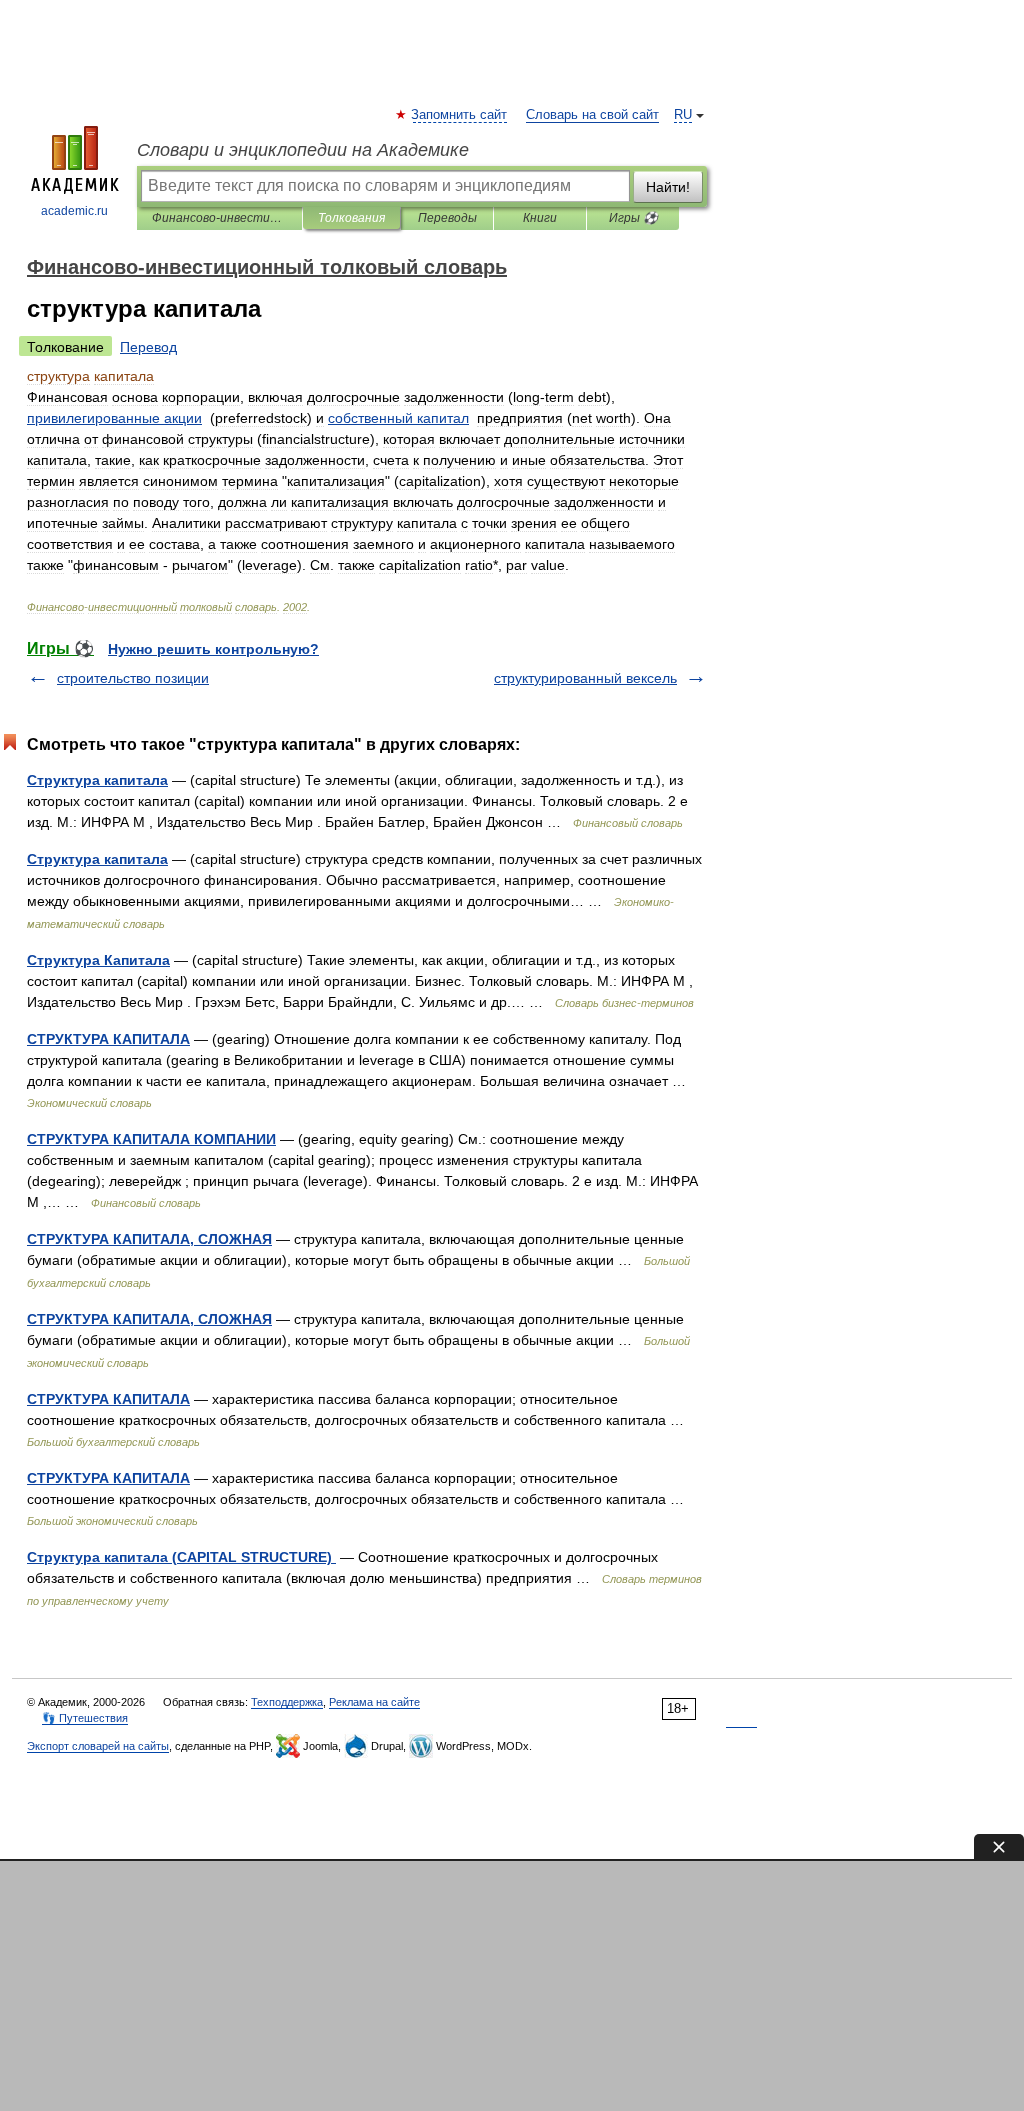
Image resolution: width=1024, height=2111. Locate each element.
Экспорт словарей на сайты (98, 1746)
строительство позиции (133, 678)
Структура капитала (97, 780)
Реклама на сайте (374, 1702)
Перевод (148, 347)
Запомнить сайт (460, 115)
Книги (540, 218)
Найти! (668, 187)
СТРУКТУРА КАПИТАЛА (108, 1039)
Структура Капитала (98, 960)
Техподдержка (287, 1702)
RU (683, 115)
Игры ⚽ (633, 218)
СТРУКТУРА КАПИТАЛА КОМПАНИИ (151, 1139)
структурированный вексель (585, 678)
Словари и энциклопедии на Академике (303, 150)
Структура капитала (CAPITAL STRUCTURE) (181, 1557)
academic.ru (74, 211)
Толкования (351, 218)
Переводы (447, 218)
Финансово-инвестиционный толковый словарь (219, 218)
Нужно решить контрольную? (213, 649)
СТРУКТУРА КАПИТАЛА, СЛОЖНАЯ (149, 1239)
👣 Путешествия (85, 1718)
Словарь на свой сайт (592, 115)
